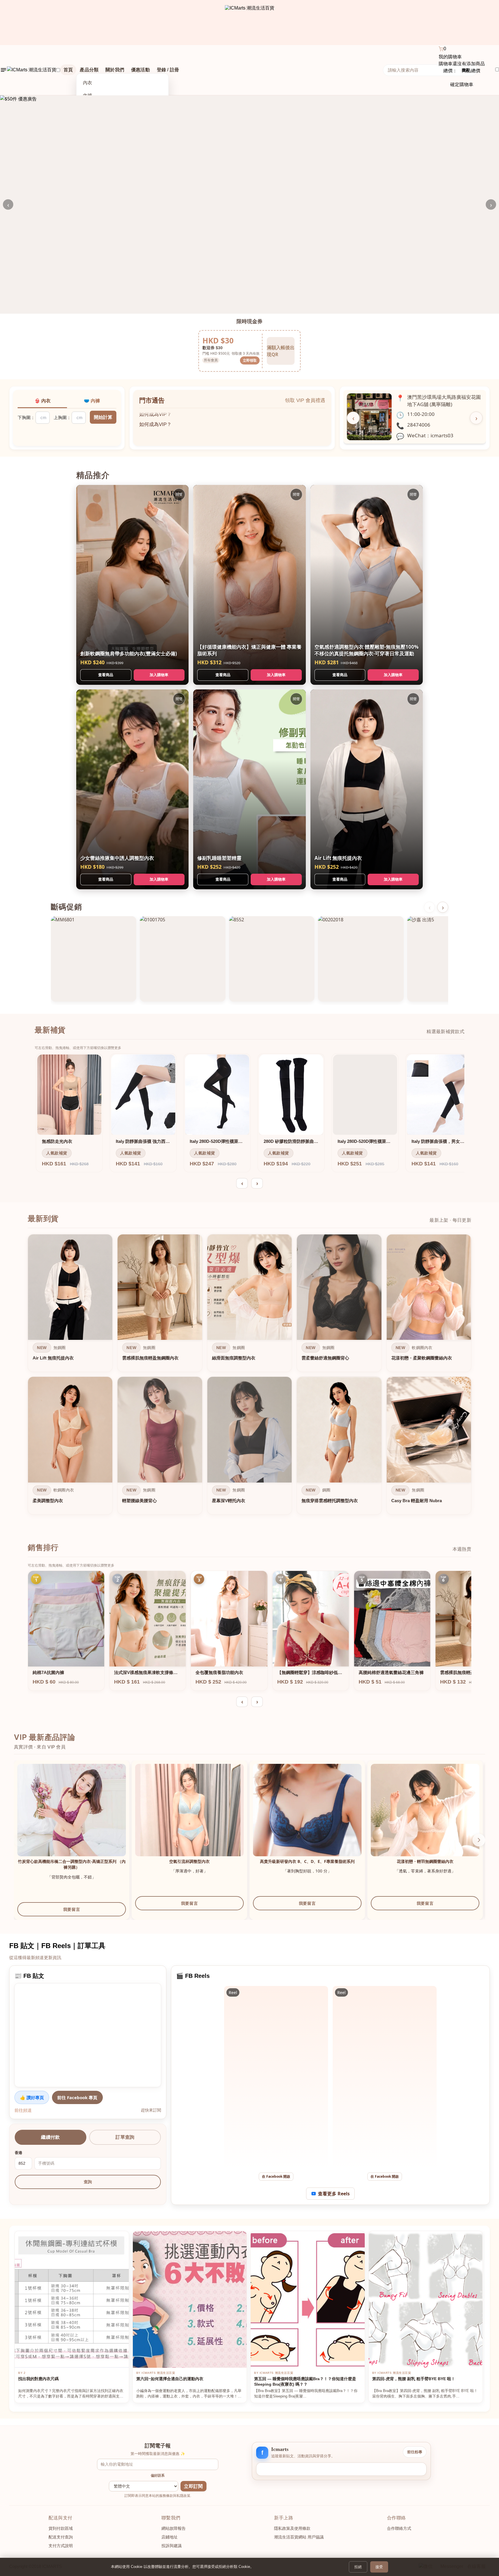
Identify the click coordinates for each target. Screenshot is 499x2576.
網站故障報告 (174, 2528)
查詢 (88, 2182)
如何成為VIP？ (155, 420)
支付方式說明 (61, 2546)
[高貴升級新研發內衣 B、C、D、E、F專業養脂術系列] (307, 1818)
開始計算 (103, 417)
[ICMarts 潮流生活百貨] (250, 23)
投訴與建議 (172, 2546)
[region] (249, 1376)
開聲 (179, 494)
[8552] (272, 959)
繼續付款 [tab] (50, 2137)
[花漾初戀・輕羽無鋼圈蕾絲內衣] (425, 1818)
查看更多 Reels (334, 2194)
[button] (479, 1840)
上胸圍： (62, 417)
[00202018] (361, 959)
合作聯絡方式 (399, 2528)
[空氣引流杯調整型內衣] (189, 1818)
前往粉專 (415, 2452)
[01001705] (183, 959)
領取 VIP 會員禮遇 (305, 400)
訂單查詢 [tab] (125, 2137)
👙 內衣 (42, 401)
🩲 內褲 (92, 401)
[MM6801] (94, 959)
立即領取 (250, 360)
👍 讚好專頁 (32, 2097)
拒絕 (358, 2567)
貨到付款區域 (61, 2528)
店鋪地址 (170, 2537)
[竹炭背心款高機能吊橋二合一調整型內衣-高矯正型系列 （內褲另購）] (72, 1818)
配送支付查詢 (61, 2537)
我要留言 (72, 1909)
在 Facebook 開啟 (276, 2176)
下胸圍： (26, 417)
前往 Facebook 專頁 (77, 2097)
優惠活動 (140, 70)
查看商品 (106, 675)
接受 (379, 2567)
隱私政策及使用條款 (292, 2528)
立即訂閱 (193, 2486)
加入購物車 (159, 675)
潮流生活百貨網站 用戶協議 (299, 2537)
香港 (18, 2153)
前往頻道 (23, 2110)
